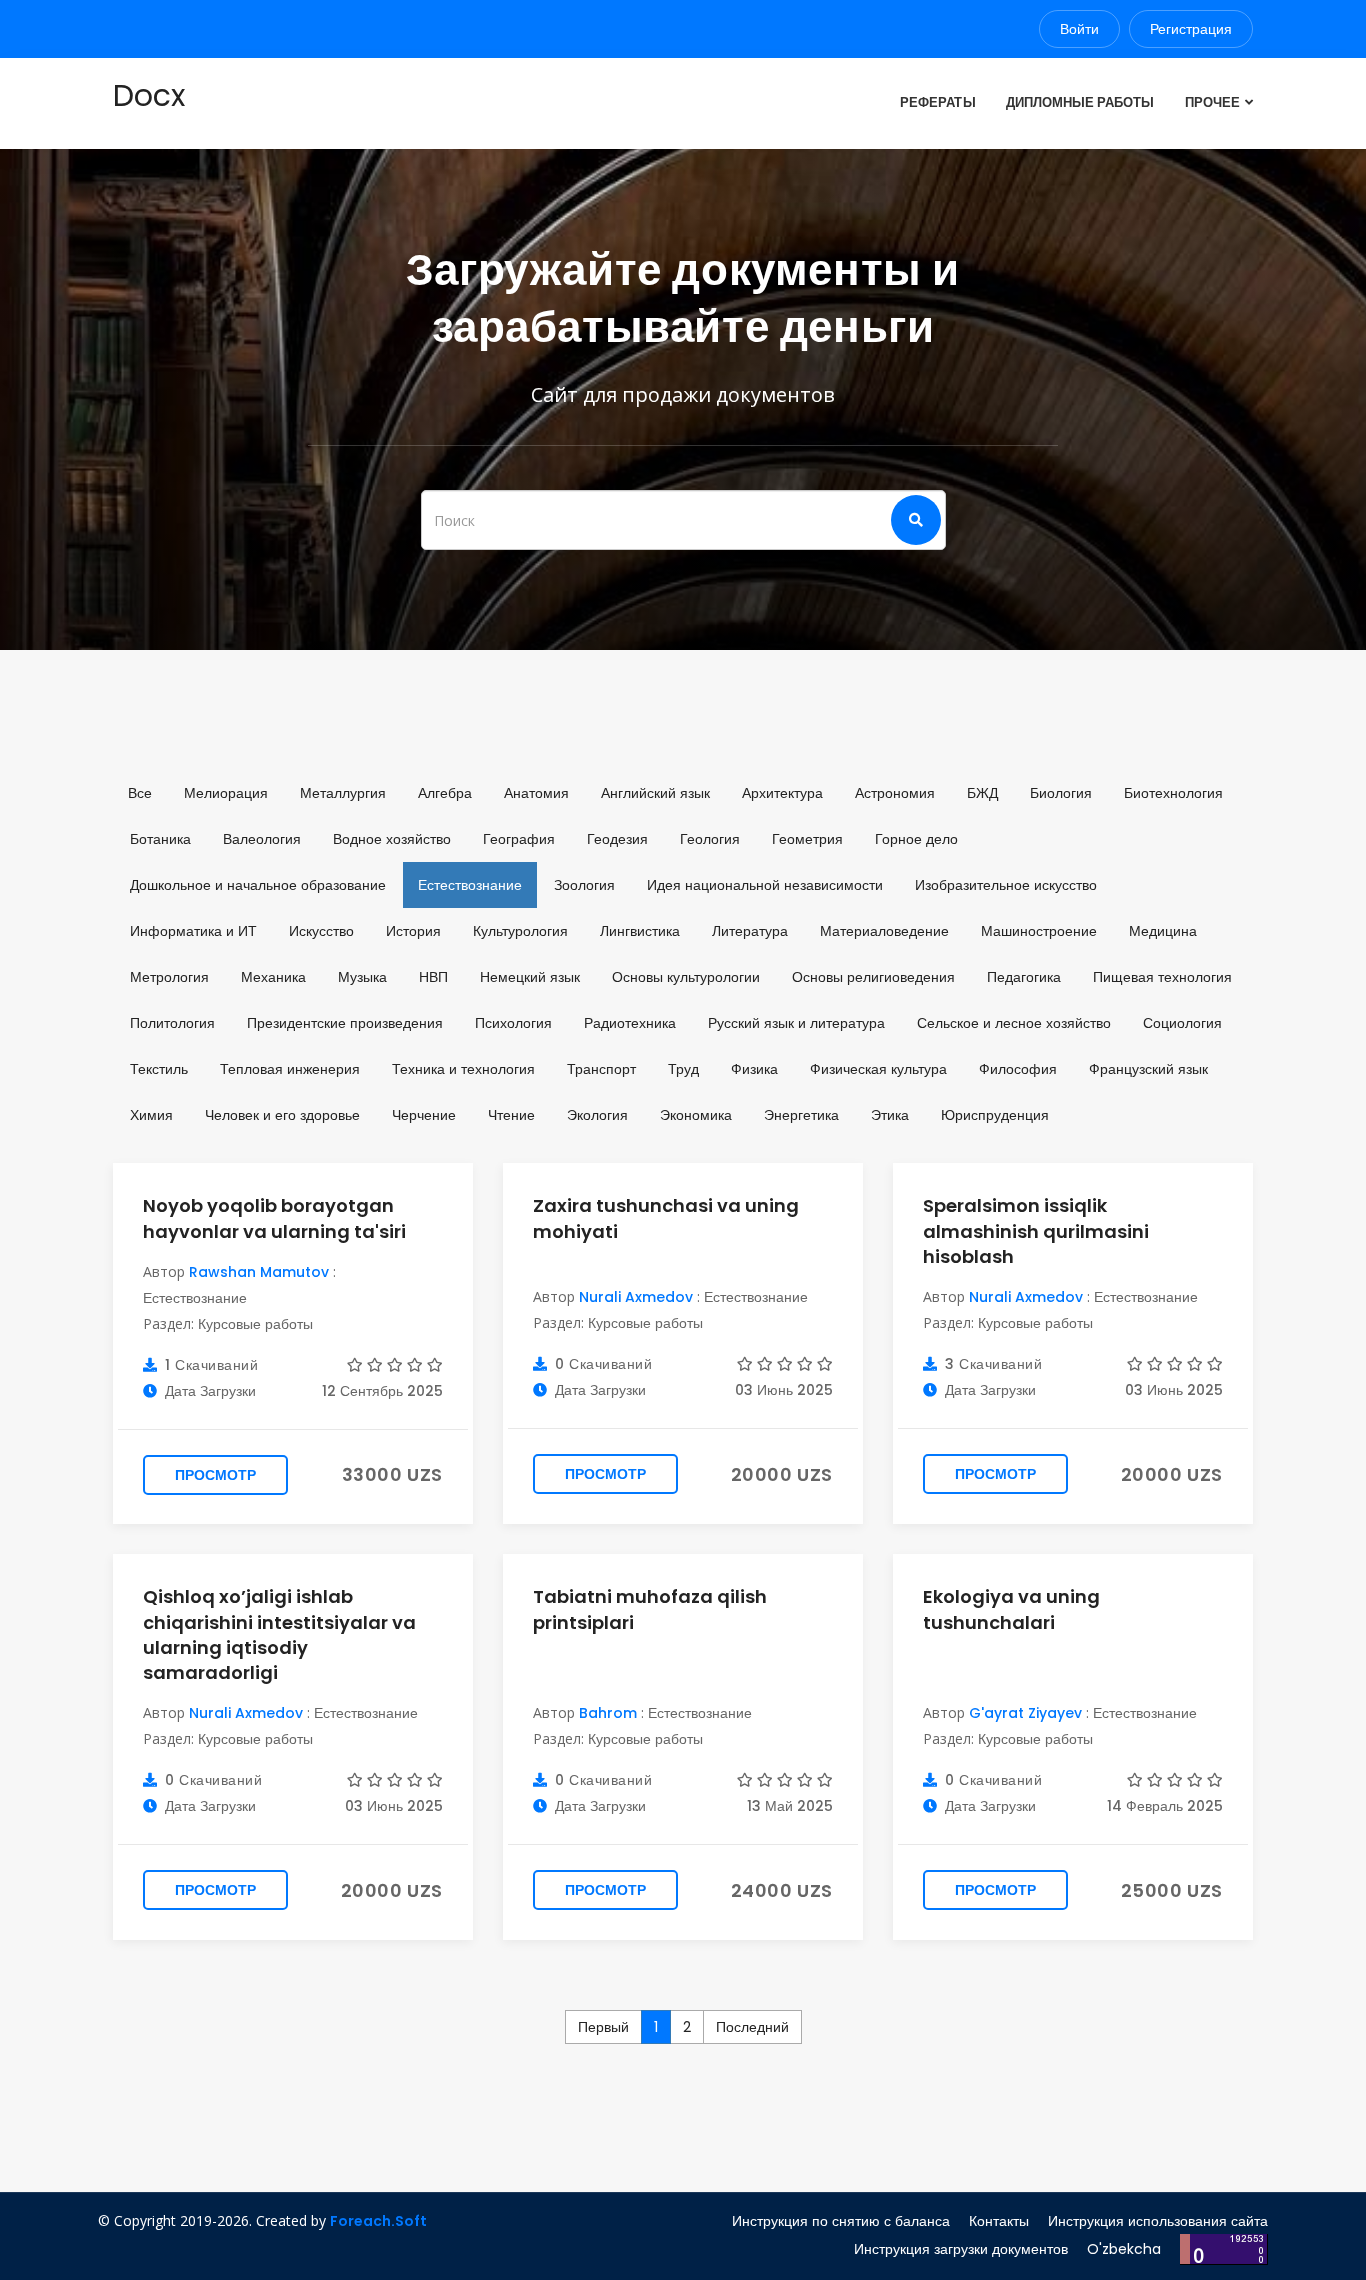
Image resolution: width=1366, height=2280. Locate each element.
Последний (752, 2027)
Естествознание (195, 1298)
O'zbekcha (1124, 2249)
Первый (603, 2027)
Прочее (1212, 102)
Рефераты (937, 102)
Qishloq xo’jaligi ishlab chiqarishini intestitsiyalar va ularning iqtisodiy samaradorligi (279, 1634)
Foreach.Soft (378, 2221)
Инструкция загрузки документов (961, 2249)
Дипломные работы (1080, 102)
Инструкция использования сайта (1158, 2221)
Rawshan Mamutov (259, 1272)
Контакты (999, 2221)
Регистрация (1191, 29)
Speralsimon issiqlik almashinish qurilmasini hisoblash (1036, 1230)
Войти (1079, 29)
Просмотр (215, 1475)
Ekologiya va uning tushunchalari (1011, 1609)
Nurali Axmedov (636, 1297)
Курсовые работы (255, 1324)
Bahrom (608, 1713)
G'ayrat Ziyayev (1025, 1713)
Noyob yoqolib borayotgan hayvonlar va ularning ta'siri (274, 1218)
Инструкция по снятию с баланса (841, 2221)
